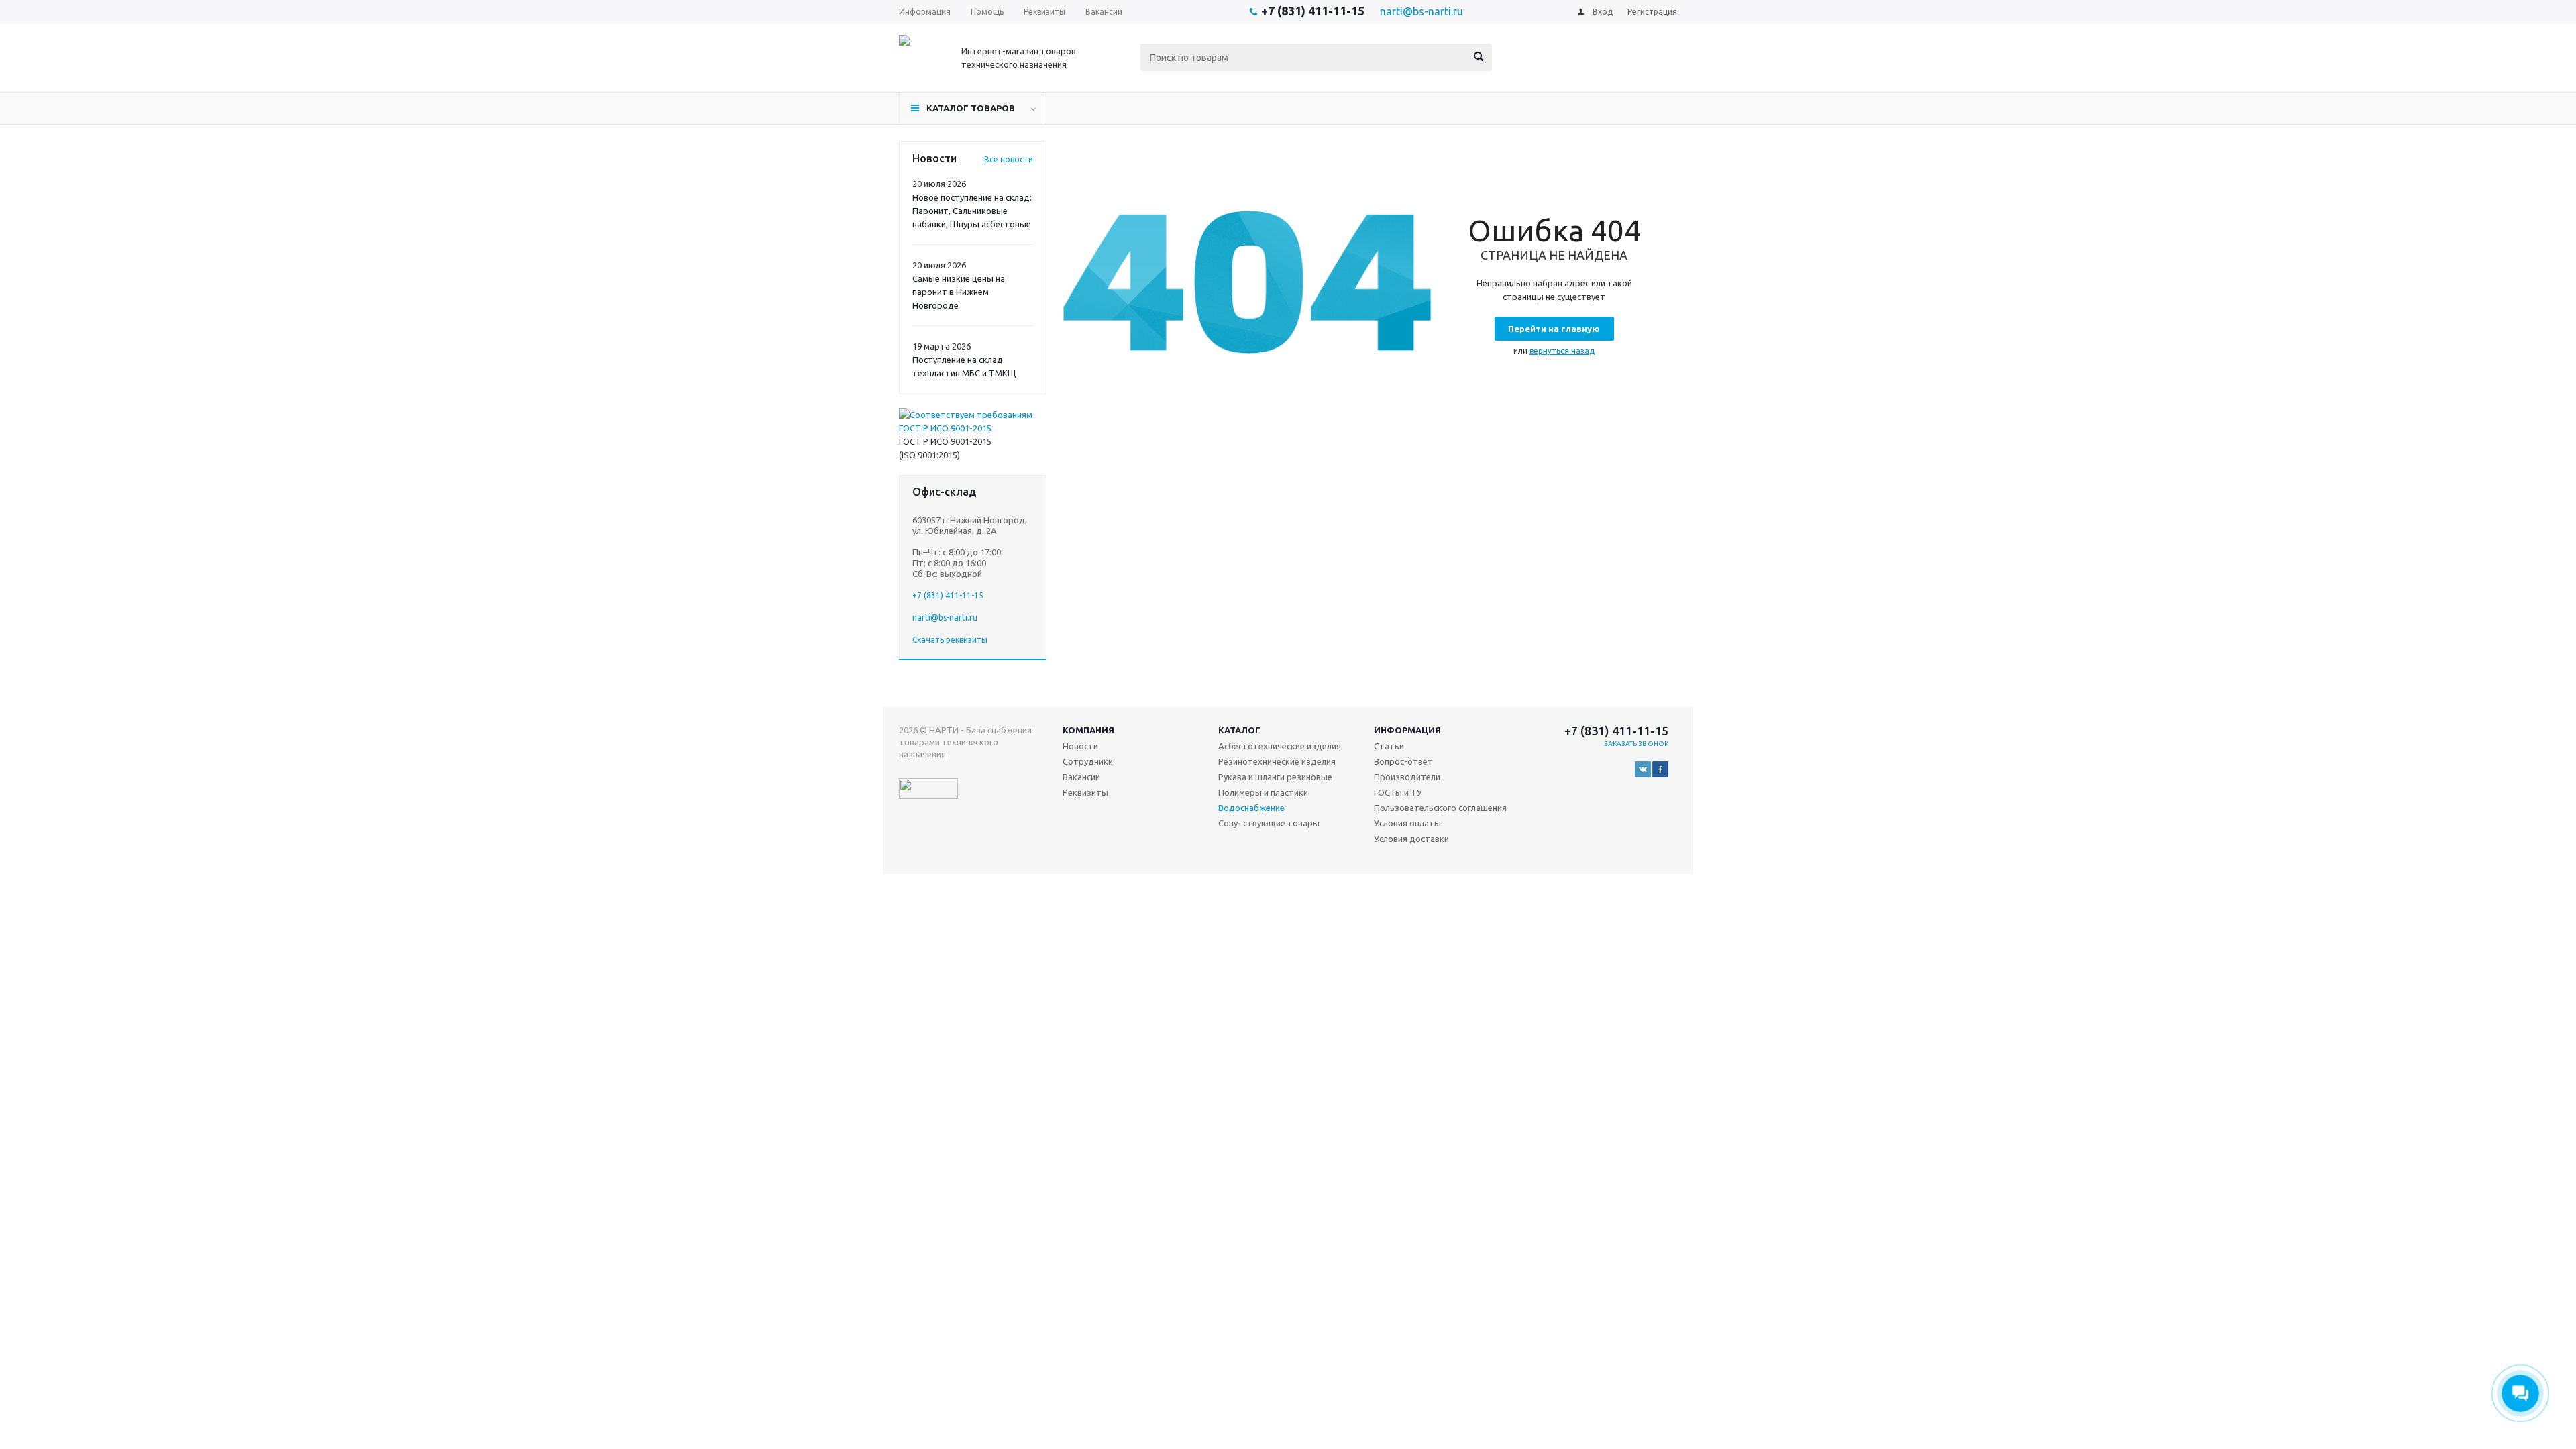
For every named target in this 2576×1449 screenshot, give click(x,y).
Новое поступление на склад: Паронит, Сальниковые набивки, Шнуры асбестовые (972, 211)
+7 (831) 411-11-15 (1313, 11)
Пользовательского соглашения (1440, 808)
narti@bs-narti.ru (1421, 11)
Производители (1407, 777)
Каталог (1239, 730)
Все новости (1009, 159)
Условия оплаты (1407, 823)
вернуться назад (1562, 351)
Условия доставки (1411, 839)
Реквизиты (1085, 792)
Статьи (1389, 746)
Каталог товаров (971, 108)
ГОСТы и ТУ (1398, 792)
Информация (1407, 730)
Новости (1080, 746)
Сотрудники (1088, 761)
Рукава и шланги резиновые (1275, 777)
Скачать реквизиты (950, 640)
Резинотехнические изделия (1277, 761)
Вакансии (1081, 777)
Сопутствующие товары (1269, 823)
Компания (1088, 730)
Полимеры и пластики (1263, 792)
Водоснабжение (1251, 808)
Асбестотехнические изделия (1280, 746)
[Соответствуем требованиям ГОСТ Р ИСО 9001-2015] (973, 428)
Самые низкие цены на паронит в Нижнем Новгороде (959, 292)
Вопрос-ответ (1403, 761)
